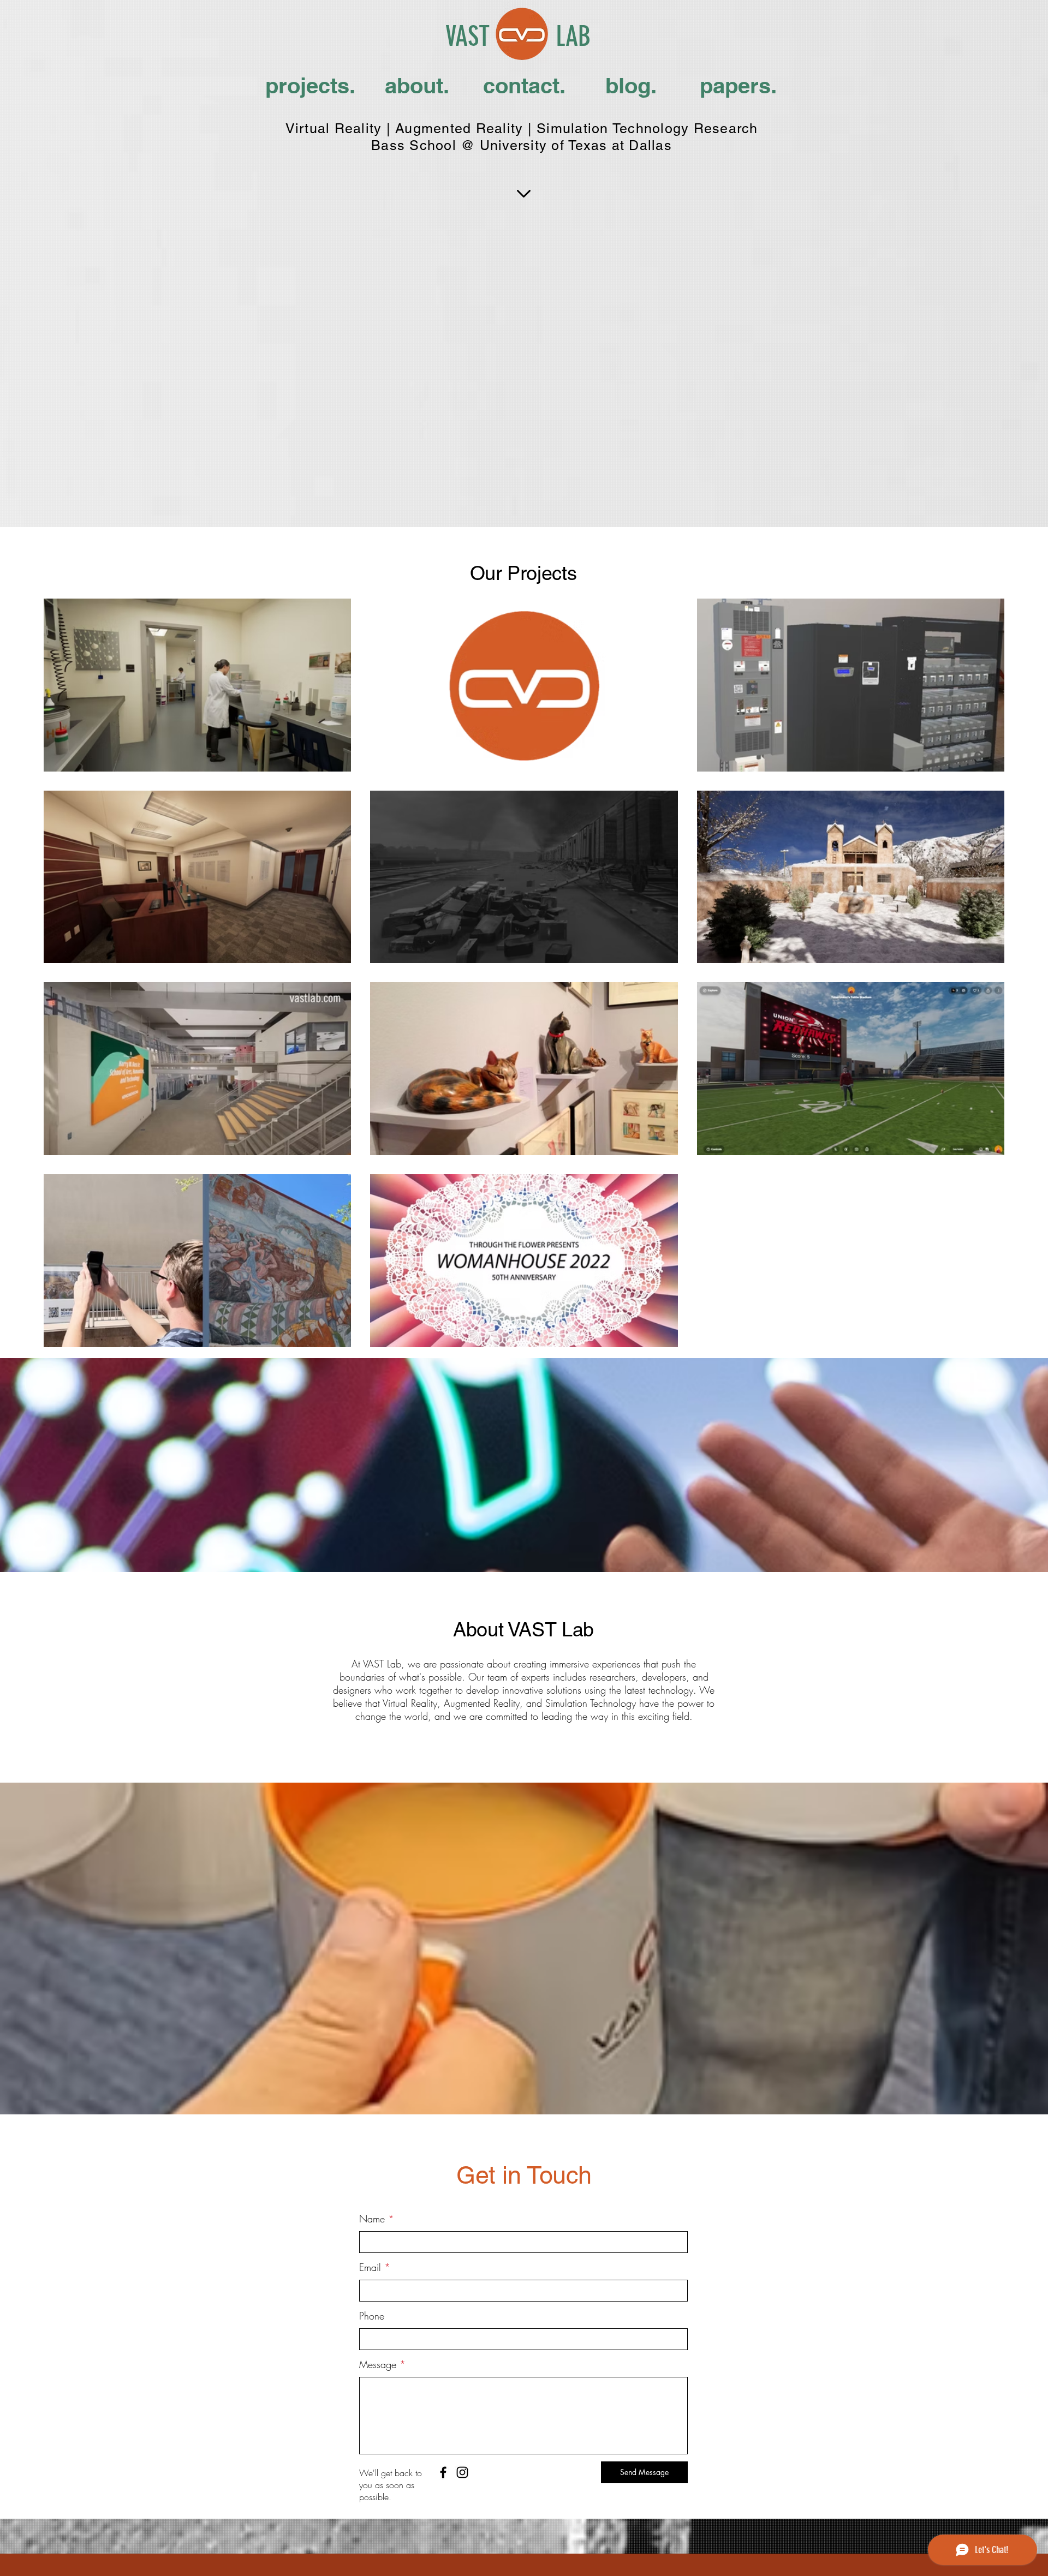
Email (370, 2267)
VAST (468, 37)
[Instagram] (462, 2472)
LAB (573, 37)
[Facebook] (443, 2472)
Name (372, 2219)
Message (378, 2364)
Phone (372, 2316)
